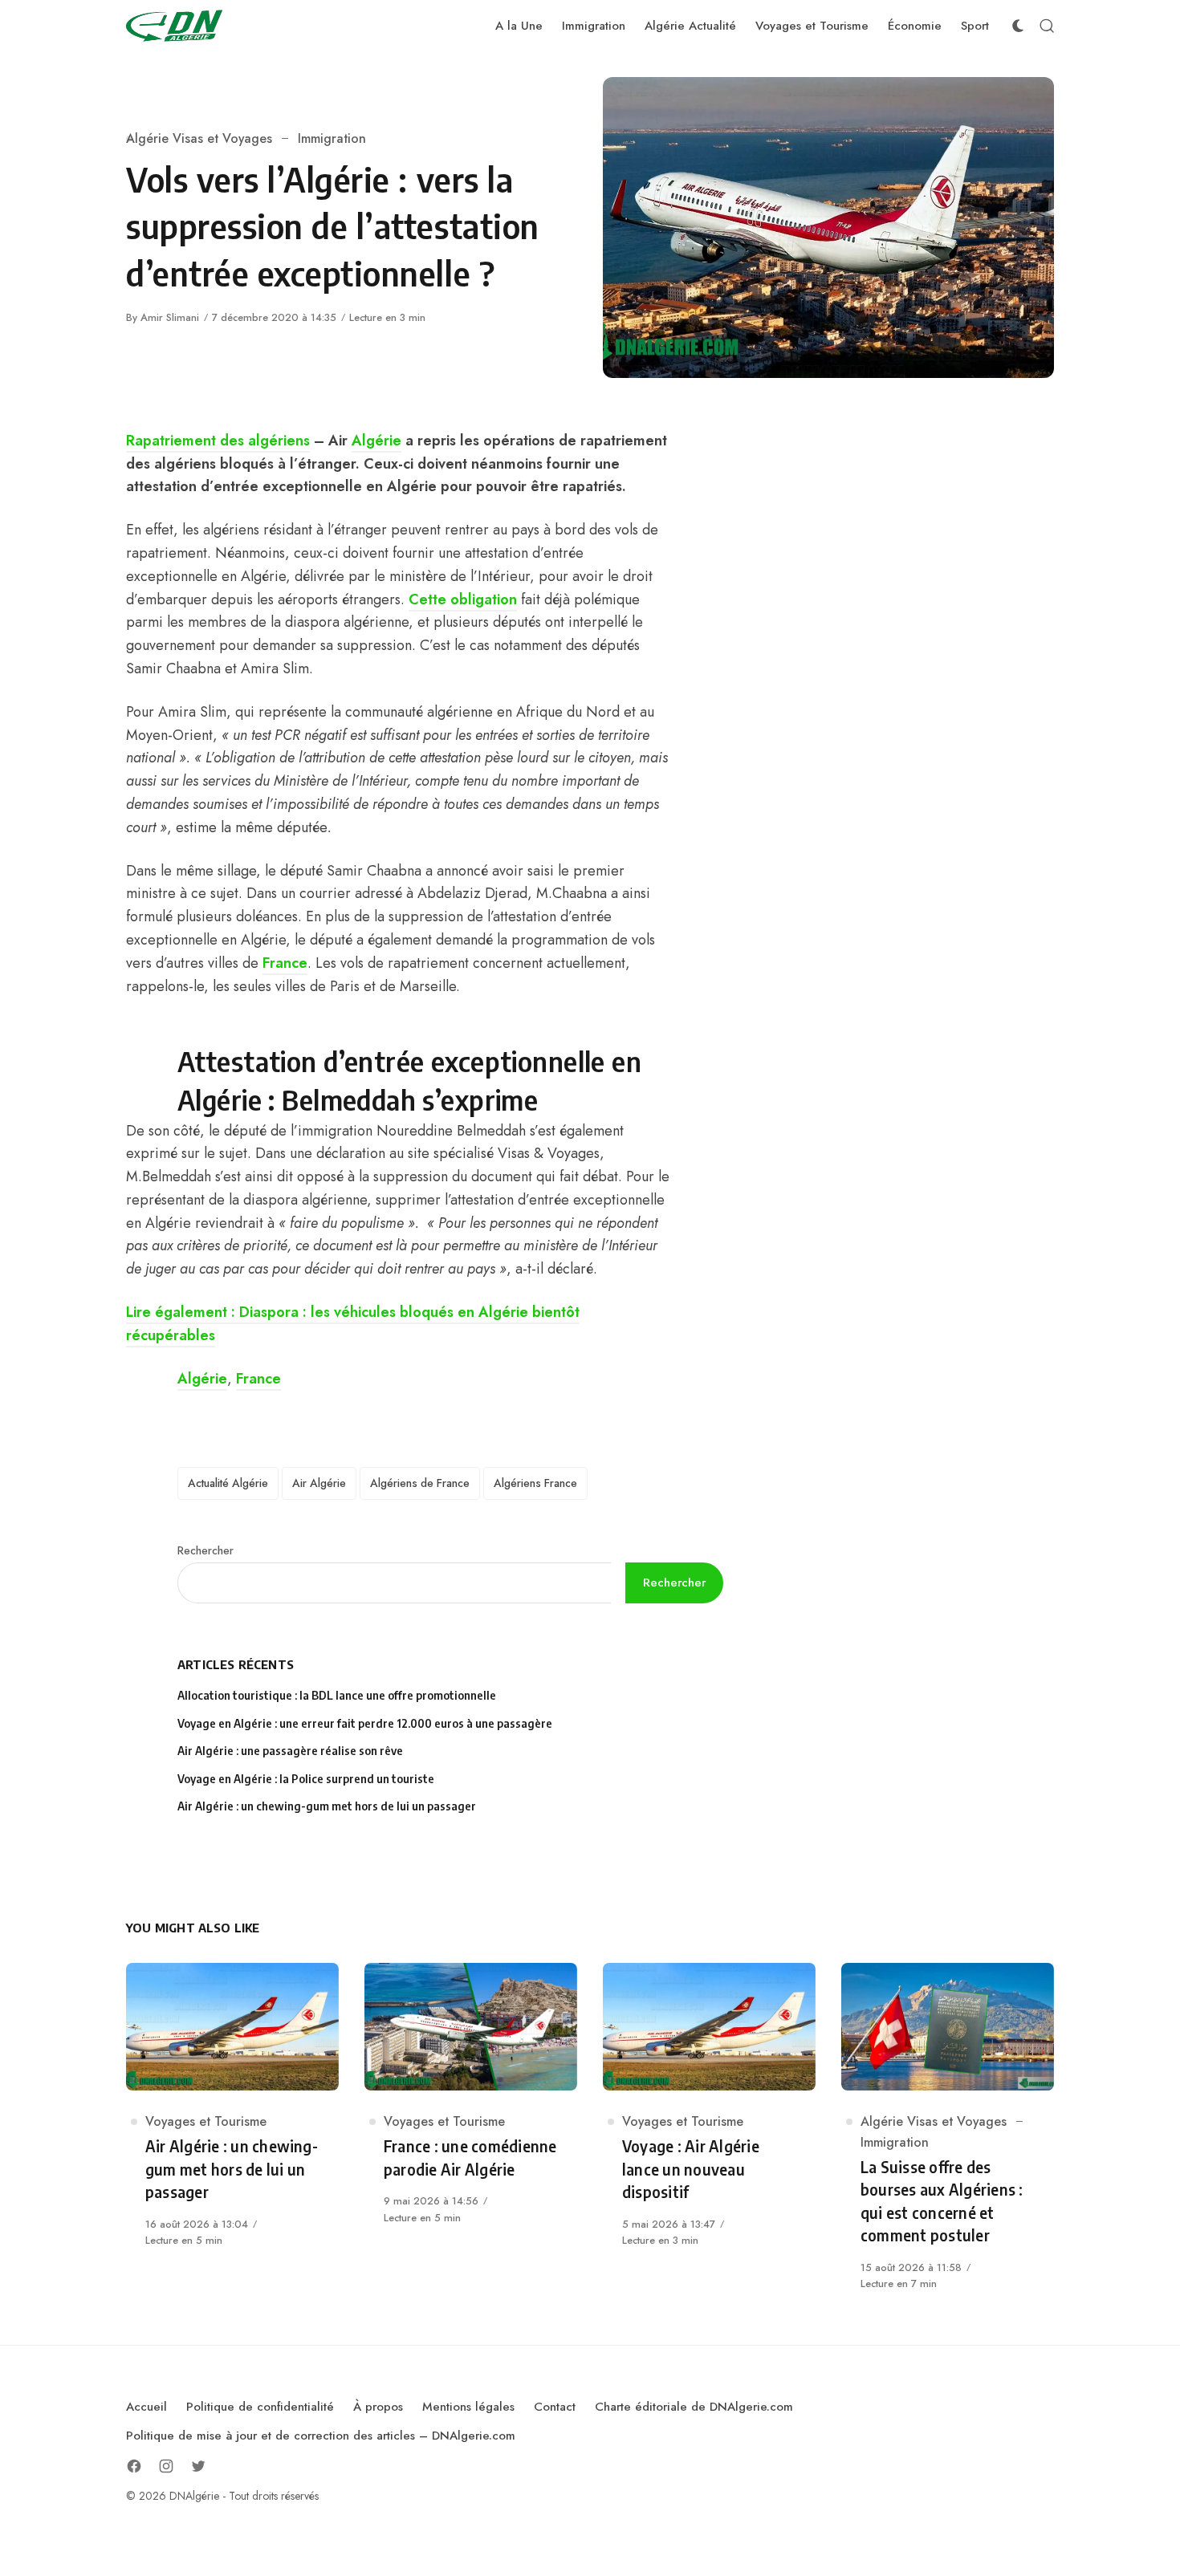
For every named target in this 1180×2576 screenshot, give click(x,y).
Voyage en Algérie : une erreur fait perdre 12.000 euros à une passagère (365, 1723)
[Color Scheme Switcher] (1018, 26)
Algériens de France (420, 1483)
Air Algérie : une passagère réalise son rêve (291, 1751)
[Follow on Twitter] (198, 2466)
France (285, 963)
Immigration (332, 138)
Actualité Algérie (228, 1483)
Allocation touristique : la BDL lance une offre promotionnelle (337, 1695)
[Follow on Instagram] (166, 2466)
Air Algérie (319, 1483)
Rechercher (205, 1550)
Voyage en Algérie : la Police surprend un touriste (306, 1779)
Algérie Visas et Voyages (199, 138)
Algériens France (535, 1483)
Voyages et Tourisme (206, 2121)
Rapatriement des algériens (218, 441)
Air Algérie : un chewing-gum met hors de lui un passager (327, 1806)
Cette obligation (463, 599)
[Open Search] (1047, 26)
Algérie (376, 441)
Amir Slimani (170, 317)
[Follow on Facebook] (134, 2466)
